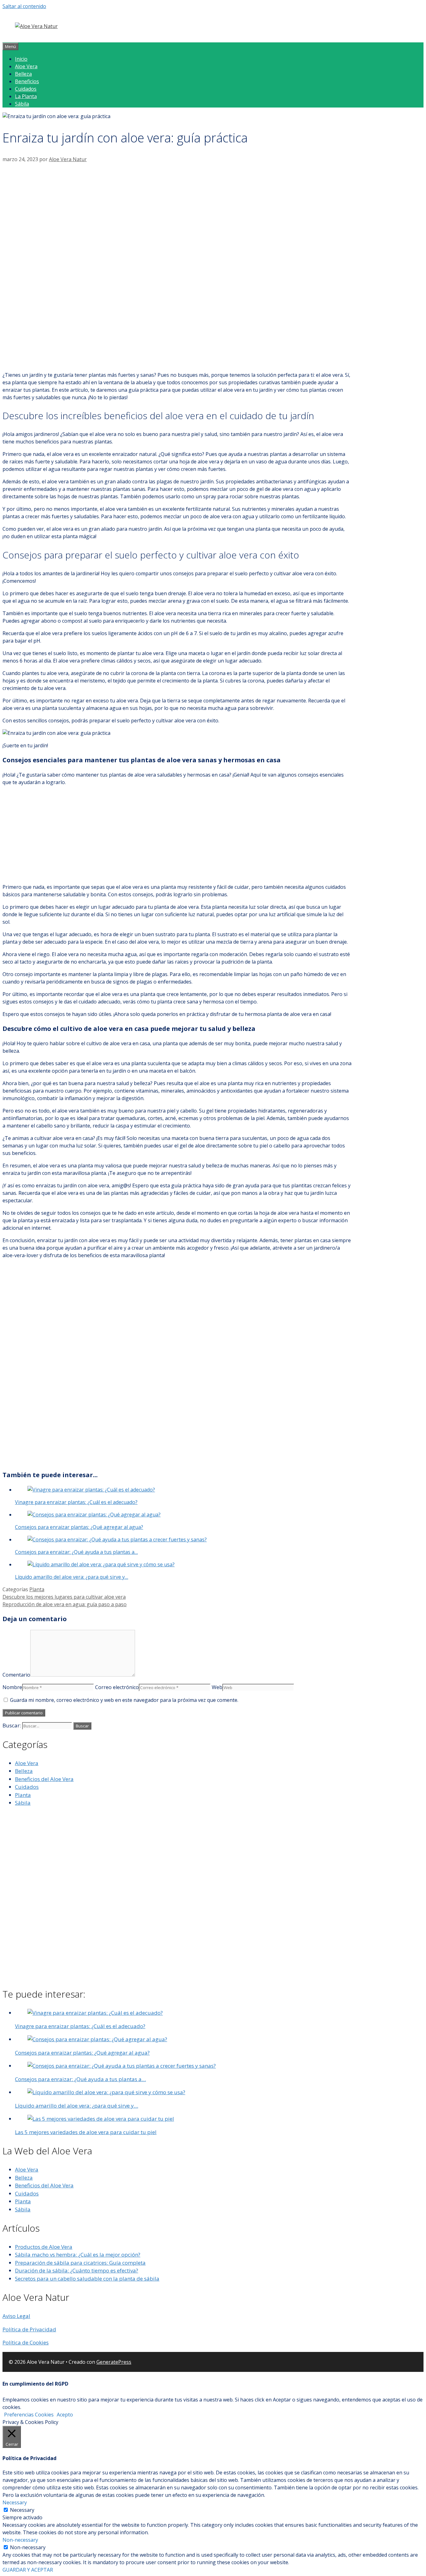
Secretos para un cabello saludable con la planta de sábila (87, 2279)
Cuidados (26, 89)
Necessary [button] (15, 2502)
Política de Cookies (26, 2342)
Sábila (22, 104)
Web (217, 1687)
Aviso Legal (16, 2316)
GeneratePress (114, 2362)
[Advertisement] (177, 210)
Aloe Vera (26, 66)
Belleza (23, 74)
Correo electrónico (117, 1687)
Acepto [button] (65, 2415)
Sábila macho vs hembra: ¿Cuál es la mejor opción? (78, 2255)
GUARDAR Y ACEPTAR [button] (28, 2570)
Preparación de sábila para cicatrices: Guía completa (80, 2263)
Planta (37, 1589)
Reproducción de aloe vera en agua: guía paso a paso (65, 1604)
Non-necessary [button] (20, 2540)
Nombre (12, 1687)
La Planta (26, 96)
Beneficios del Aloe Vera (44, 1779)
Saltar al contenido (24, 6)
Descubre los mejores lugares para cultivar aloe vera (64, 1597)
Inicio (21, 59)
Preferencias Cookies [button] (29, 2415)
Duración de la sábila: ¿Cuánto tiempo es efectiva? (77, 2270)
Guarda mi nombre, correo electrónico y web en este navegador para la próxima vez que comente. (124, 1700)
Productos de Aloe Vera (44, 2247)
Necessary (22, 2510)
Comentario (16, 1675)
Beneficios (27, 81)
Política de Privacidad (29, 2329)
